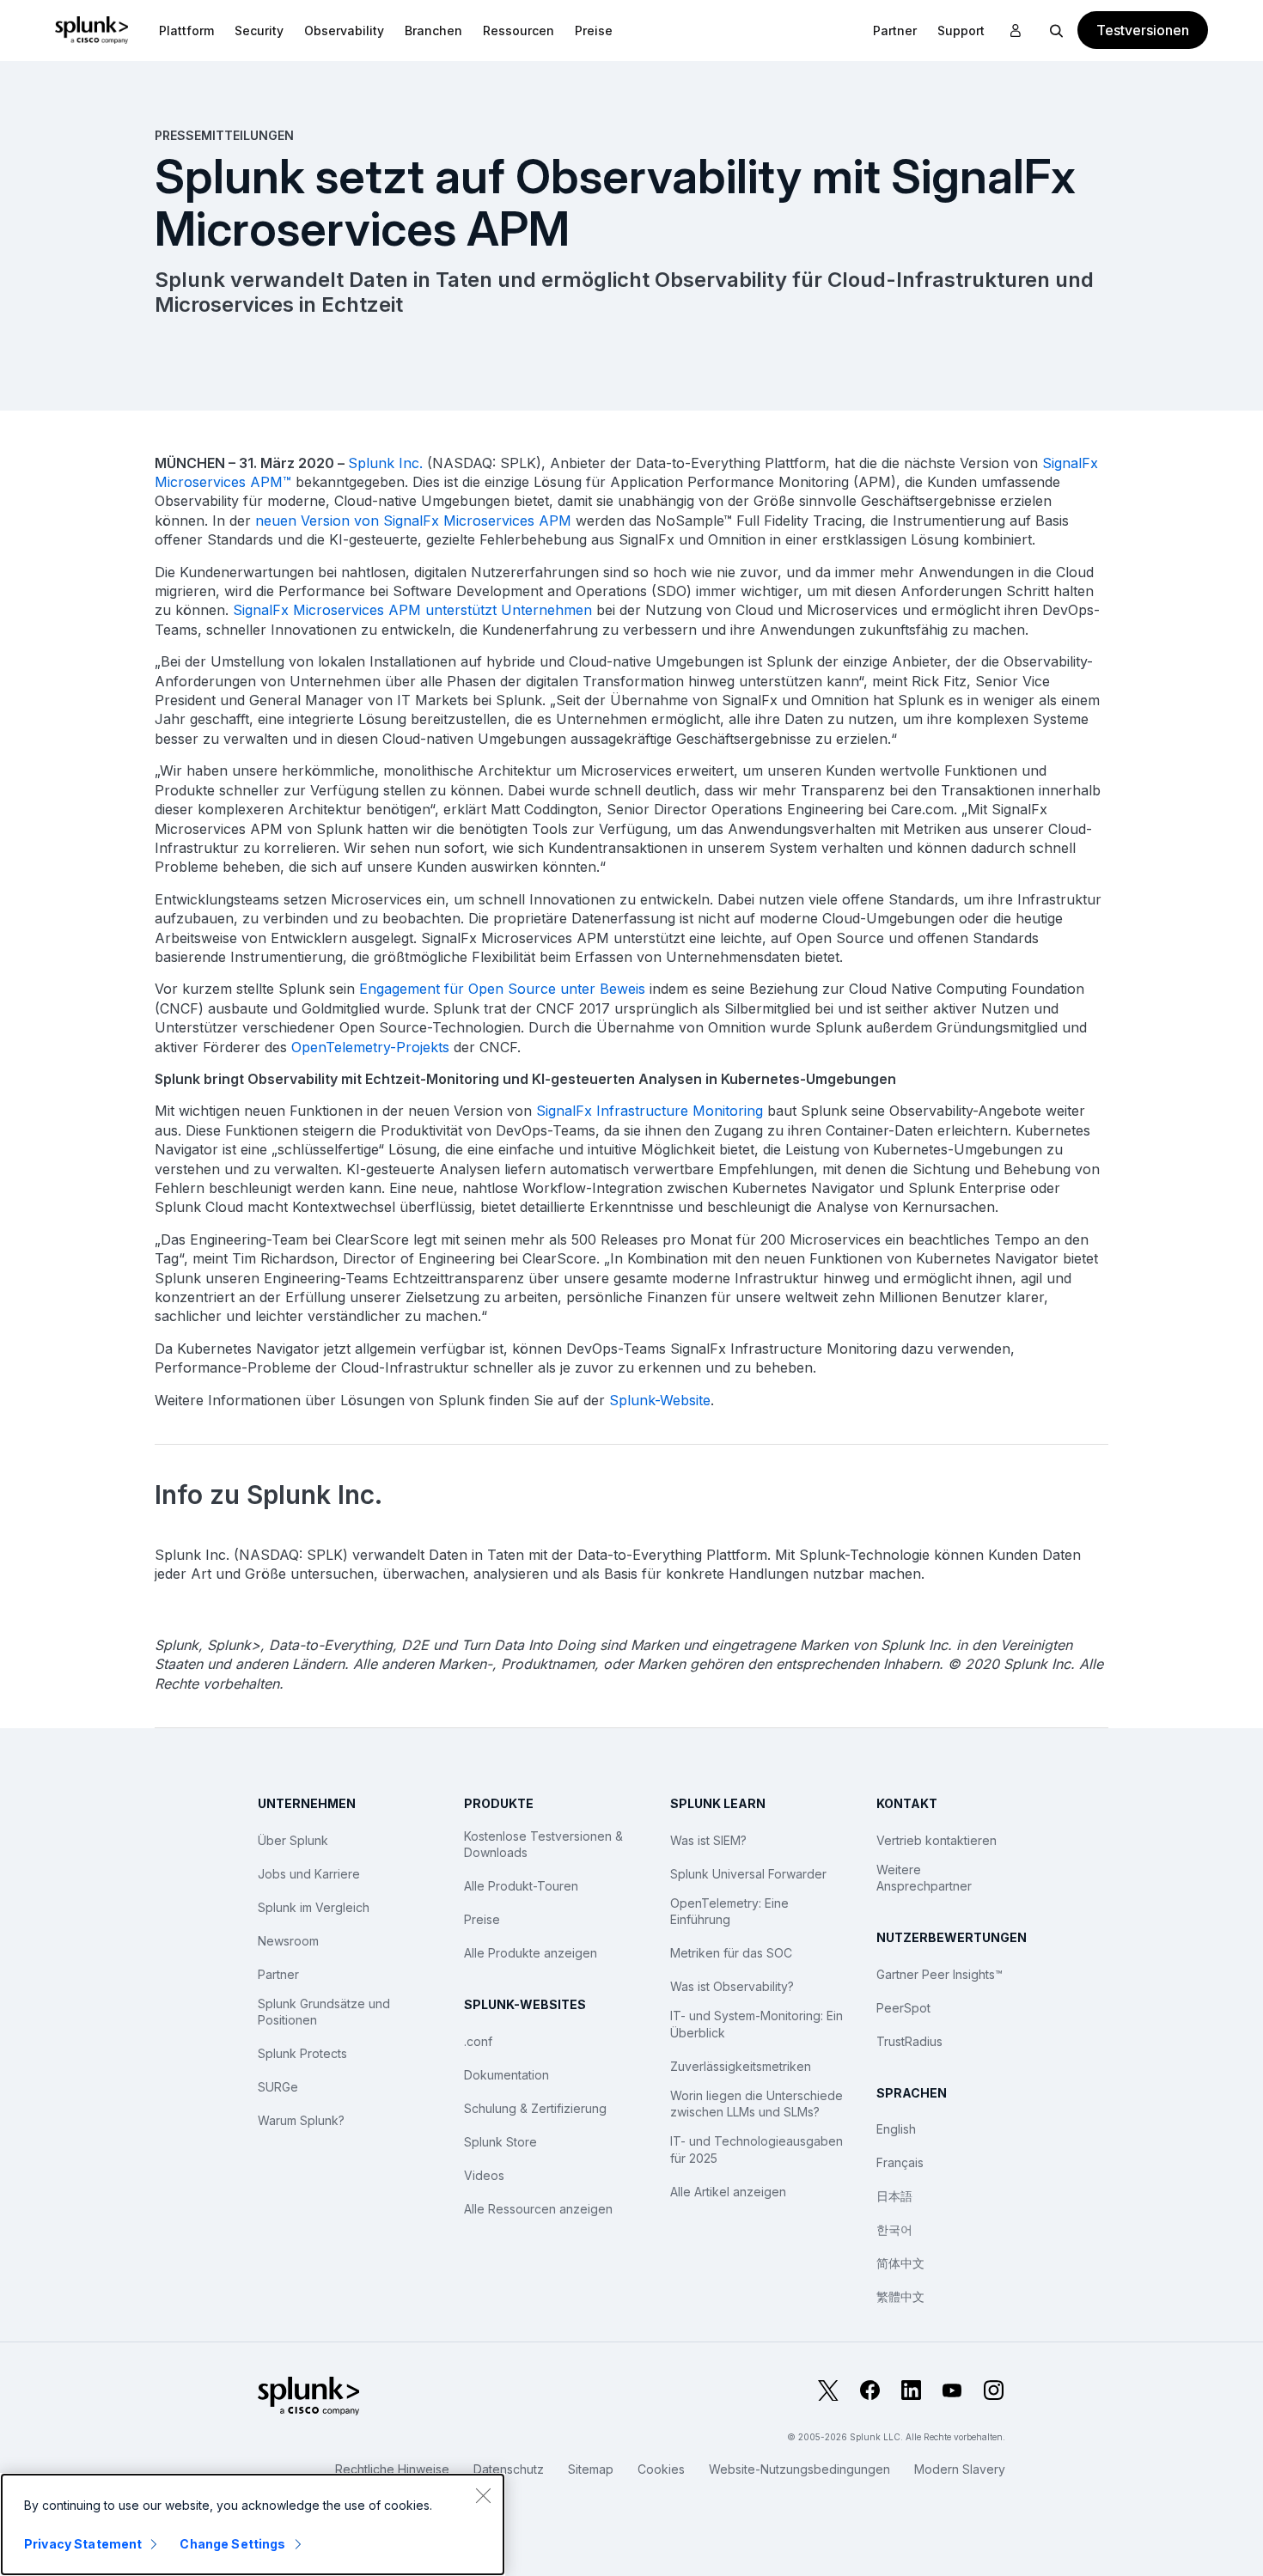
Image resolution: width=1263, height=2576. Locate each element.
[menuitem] (186, 30)
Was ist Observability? (732, 1986)
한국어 (894, 2229)
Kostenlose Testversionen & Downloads (543, 1845)
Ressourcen (519, 30)
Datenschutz (509, 2469)
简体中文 (900, 2263)
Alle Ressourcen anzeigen (538, 2209)
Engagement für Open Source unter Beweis (502, 989)
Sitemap (591, 2469)
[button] (186, 30)
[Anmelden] (1016, 31)
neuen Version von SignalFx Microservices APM (413, 521)
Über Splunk (293, 1840)
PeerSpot (903, 2008)
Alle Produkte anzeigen (531, 1953)
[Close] (483, 2495)
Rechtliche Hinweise (392, 2469)
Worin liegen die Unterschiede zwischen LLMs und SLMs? (757, 2104)
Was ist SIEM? (708, 1840)
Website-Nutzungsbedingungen (799, 2469)
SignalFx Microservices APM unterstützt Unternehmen (412, 610)
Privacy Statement (83, 2544)
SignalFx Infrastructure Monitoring (650, 1111)
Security (259, 30)
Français (900, 2162)
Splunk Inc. (385, 463)
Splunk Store (500, 2142)
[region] (253, 2524)
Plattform (186, 30)
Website (685, 1400)
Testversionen (1143, 30)
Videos (484, 2175)
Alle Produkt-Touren (521, 1886)
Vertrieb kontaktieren (937, 1840)
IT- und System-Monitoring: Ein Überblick (757, 2024)
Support (961, 30)
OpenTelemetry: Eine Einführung (729, 1912)
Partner (278, 1974)
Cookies (661, 2469)
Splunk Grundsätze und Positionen (324, 2012)
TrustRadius (909, 2041)
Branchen (433, 30)
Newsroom (288, 1941)
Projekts (423, 1047)
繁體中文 (900, 2296)
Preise (482, 1919)
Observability (344, 30)
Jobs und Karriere (309, 1874)
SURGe (278, 2087)
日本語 (894, 2196)
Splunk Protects (302, 2053)
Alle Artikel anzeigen (728, 2192)
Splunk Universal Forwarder (748, 1874)
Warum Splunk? (301, 2120)
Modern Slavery (960, 2469)
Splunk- (635, 1400)
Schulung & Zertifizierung (535, 2108)
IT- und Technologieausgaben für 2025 (757, 2150)
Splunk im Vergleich (314, 1907)
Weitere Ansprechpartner (924, 1878)
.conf (478, 2041)
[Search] (1057, 30)
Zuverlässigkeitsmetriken (741, 2066)
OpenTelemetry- (344, 1047)
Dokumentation (506, 2075)
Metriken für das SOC (731, 1953)
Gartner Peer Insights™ (940, 1974)
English (896, 2129)
